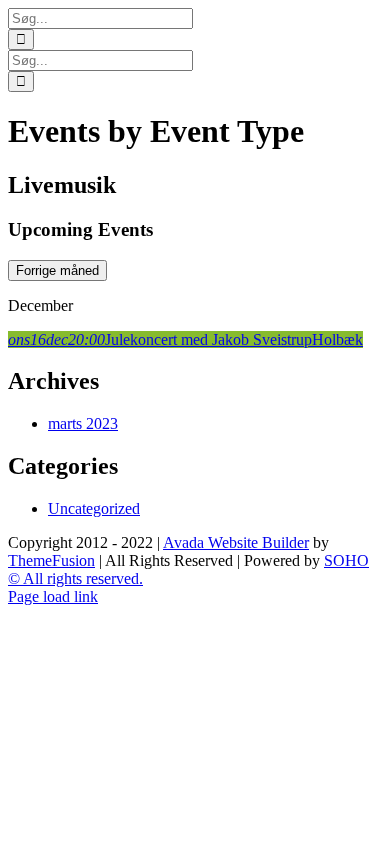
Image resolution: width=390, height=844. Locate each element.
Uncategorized (94, 508)
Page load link (53, 596)
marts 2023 (83, 423)
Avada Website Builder (236, 542)
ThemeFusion (51, 560)
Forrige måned (57, 270)
